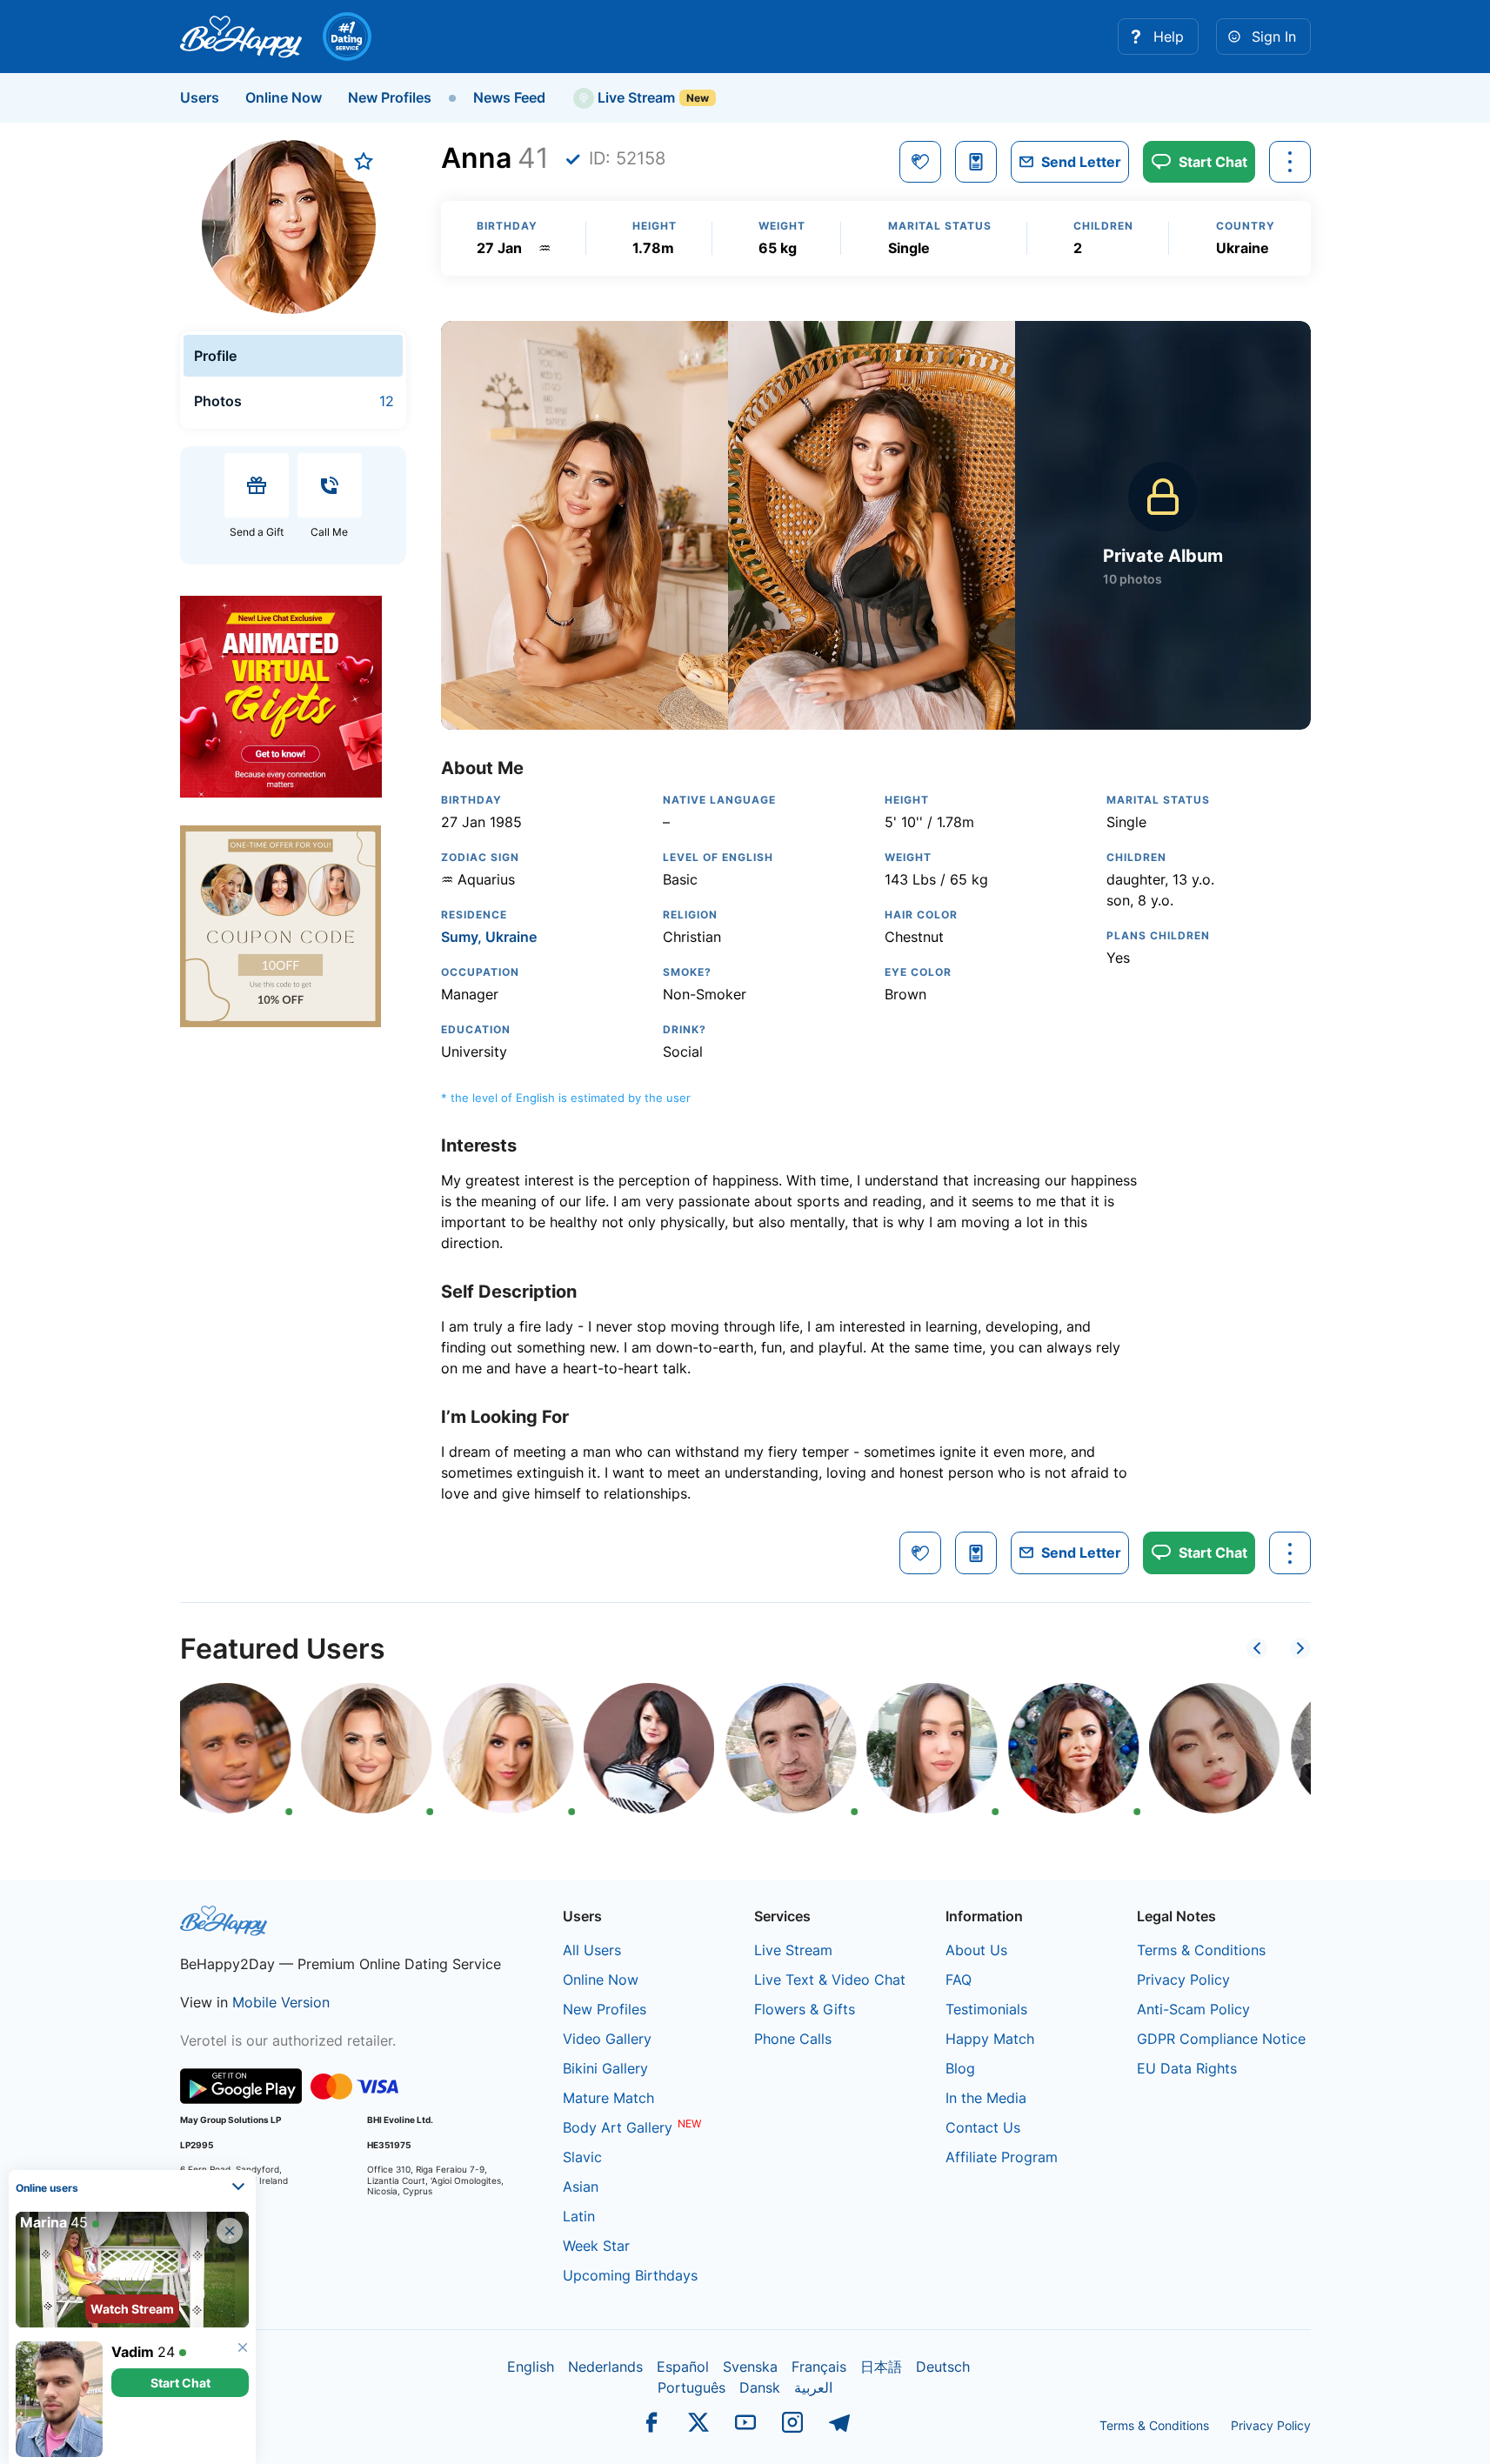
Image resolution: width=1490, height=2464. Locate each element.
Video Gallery (607, 2039)
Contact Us (983, 2127)
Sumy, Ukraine (489, 937)
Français (819, 2367)
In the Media (986, 2098)
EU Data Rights (1187, 2068)
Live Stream (635, 97)
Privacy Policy (1183, 1980)
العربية (813, 2387)
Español (683, 2367)
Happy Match (990, 2039)
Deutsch (943, 2367)
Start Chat (180, 2383)
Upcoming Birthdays (630, 2275)
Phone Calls (793, 2039)
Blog (960, 2068)
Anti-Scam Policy (1193, 2009)
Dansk (760, 2387)
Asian (581, 2187)
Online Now (284, 97)
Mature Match (608, 2098)
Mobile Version (281, 2002)
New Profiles (390, 97)
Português (692, 2387)
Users (200, 97)
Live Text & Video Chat (830, 1980)
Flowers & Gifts (805, 2009)
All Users (592, 1950)
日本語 (881, 2367)
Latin (579, 2216)
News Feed (509, 97)
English (531, 2367)
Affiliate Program (1002, 2157)
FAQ (959, 1980)
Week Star (596, 2246)
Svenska (750, 2367)
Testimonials (986, 2009)
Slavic (582, 2157)
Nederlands (605, 2367)
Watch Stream (132, 2309)
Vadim (133, 2352)
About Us (976, 1950)
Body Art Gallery (618, 2127)
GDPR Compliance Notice (1221, 2039)
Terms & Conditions (1201, 1950)
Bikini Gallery (605, 2068)
